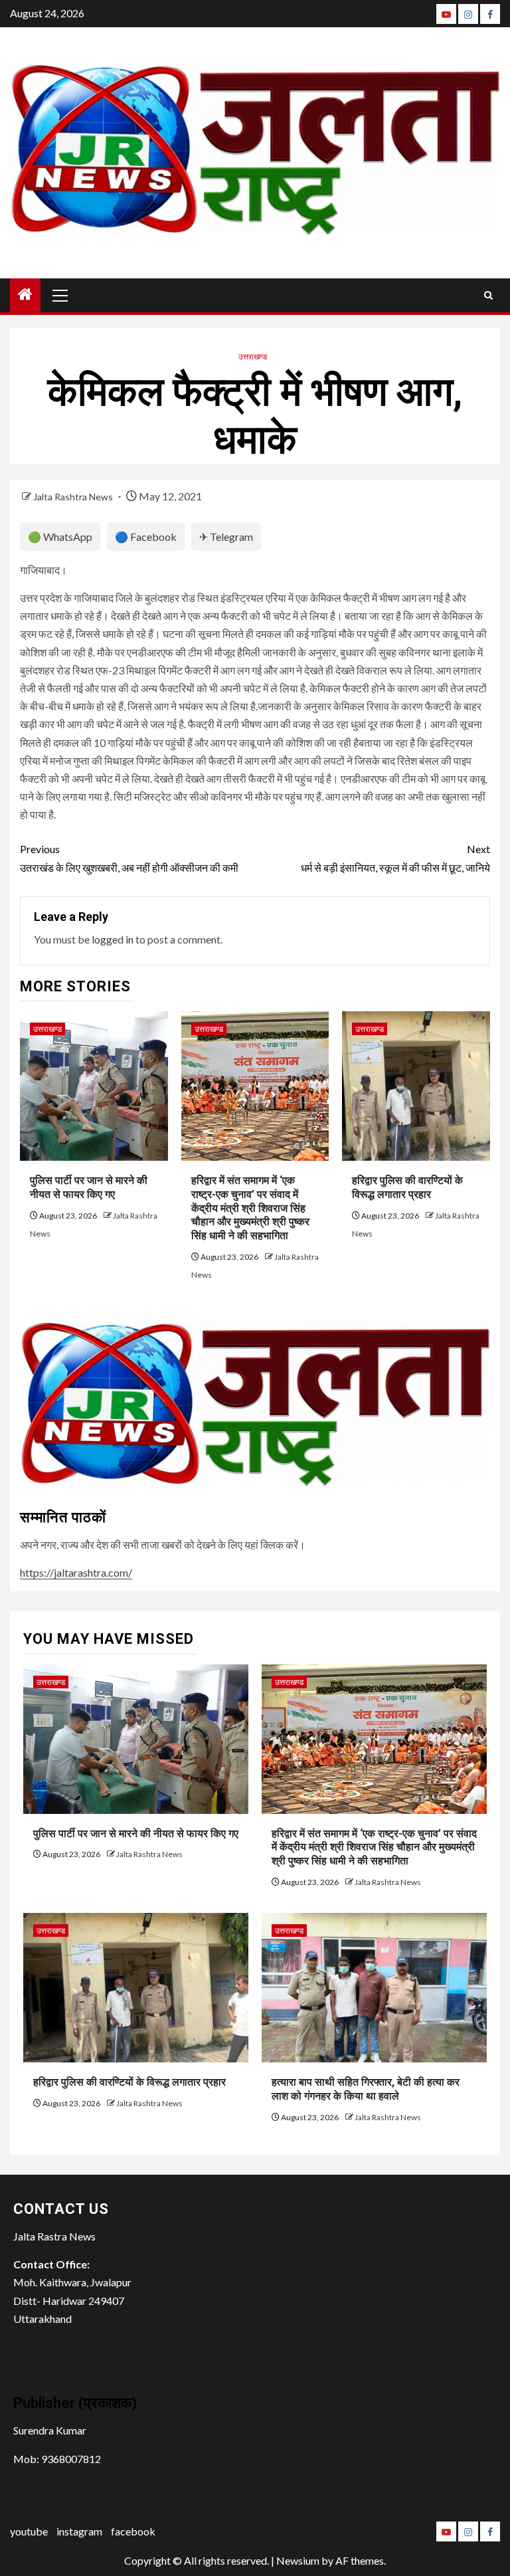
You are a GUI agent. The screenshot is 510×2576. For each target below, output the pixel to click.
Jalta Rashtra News (74, 497)
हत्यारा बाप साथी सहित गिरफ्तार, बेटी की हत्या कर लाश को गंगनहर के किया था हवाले (366, 2089)
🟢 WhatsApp (60, 537)
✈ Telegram (226, 537)
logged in (113, 939)
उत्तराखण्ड (253, 356)
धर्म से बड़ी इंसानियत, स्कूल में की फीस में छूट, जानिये (395, 858)
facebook (133, 2531)
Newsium (298, 2560)
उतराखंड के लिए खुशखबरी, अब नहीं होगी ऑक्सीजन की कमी (129, 858)
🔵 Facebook (146, 537)
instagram (79, 2531)
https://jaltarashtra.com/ (76, 1572)
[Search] (488, 295)
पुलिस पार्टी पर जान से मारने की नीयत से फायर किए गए (136, 1833)
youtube (29, 2531)
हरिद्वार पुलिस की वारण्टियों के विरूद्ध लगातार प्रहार (129, 2082)
